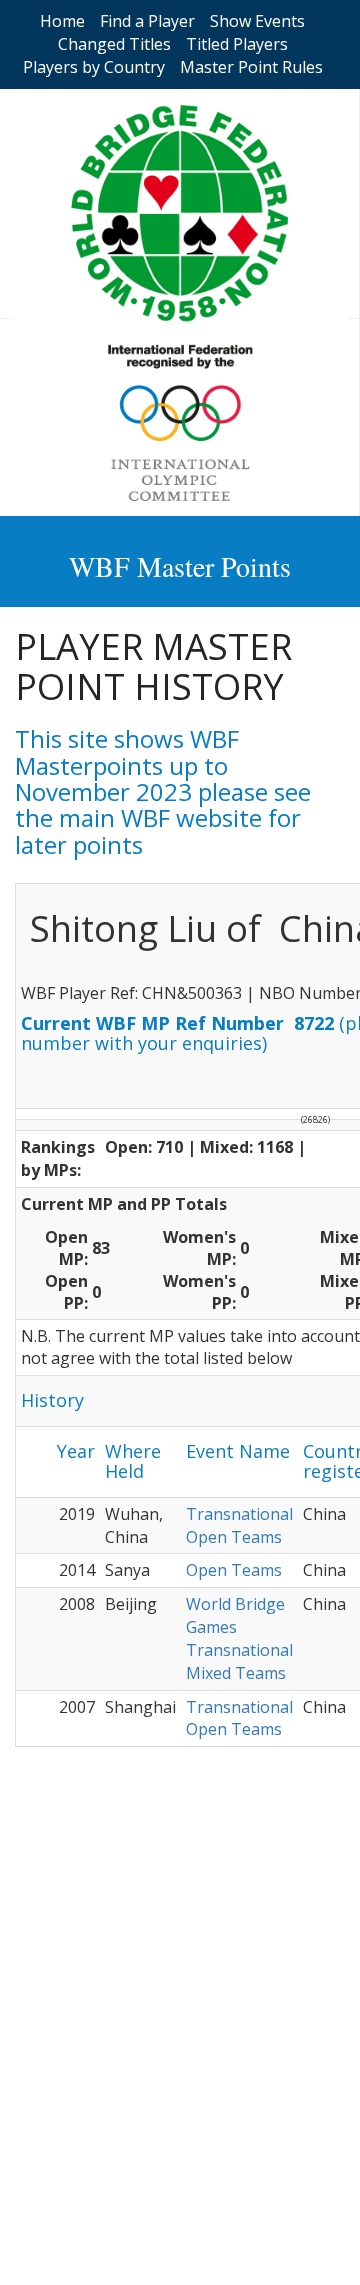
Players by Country (94, 67)
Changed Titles (114, 44)
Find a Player (147, 21)
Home (62, 21)
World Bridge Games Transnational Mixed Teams (239, 1638)
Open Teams (234, 1570)
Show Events (257, 21)
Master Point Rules (251, 67)
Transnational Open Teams (239, 1525)
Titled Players (237, 44)
